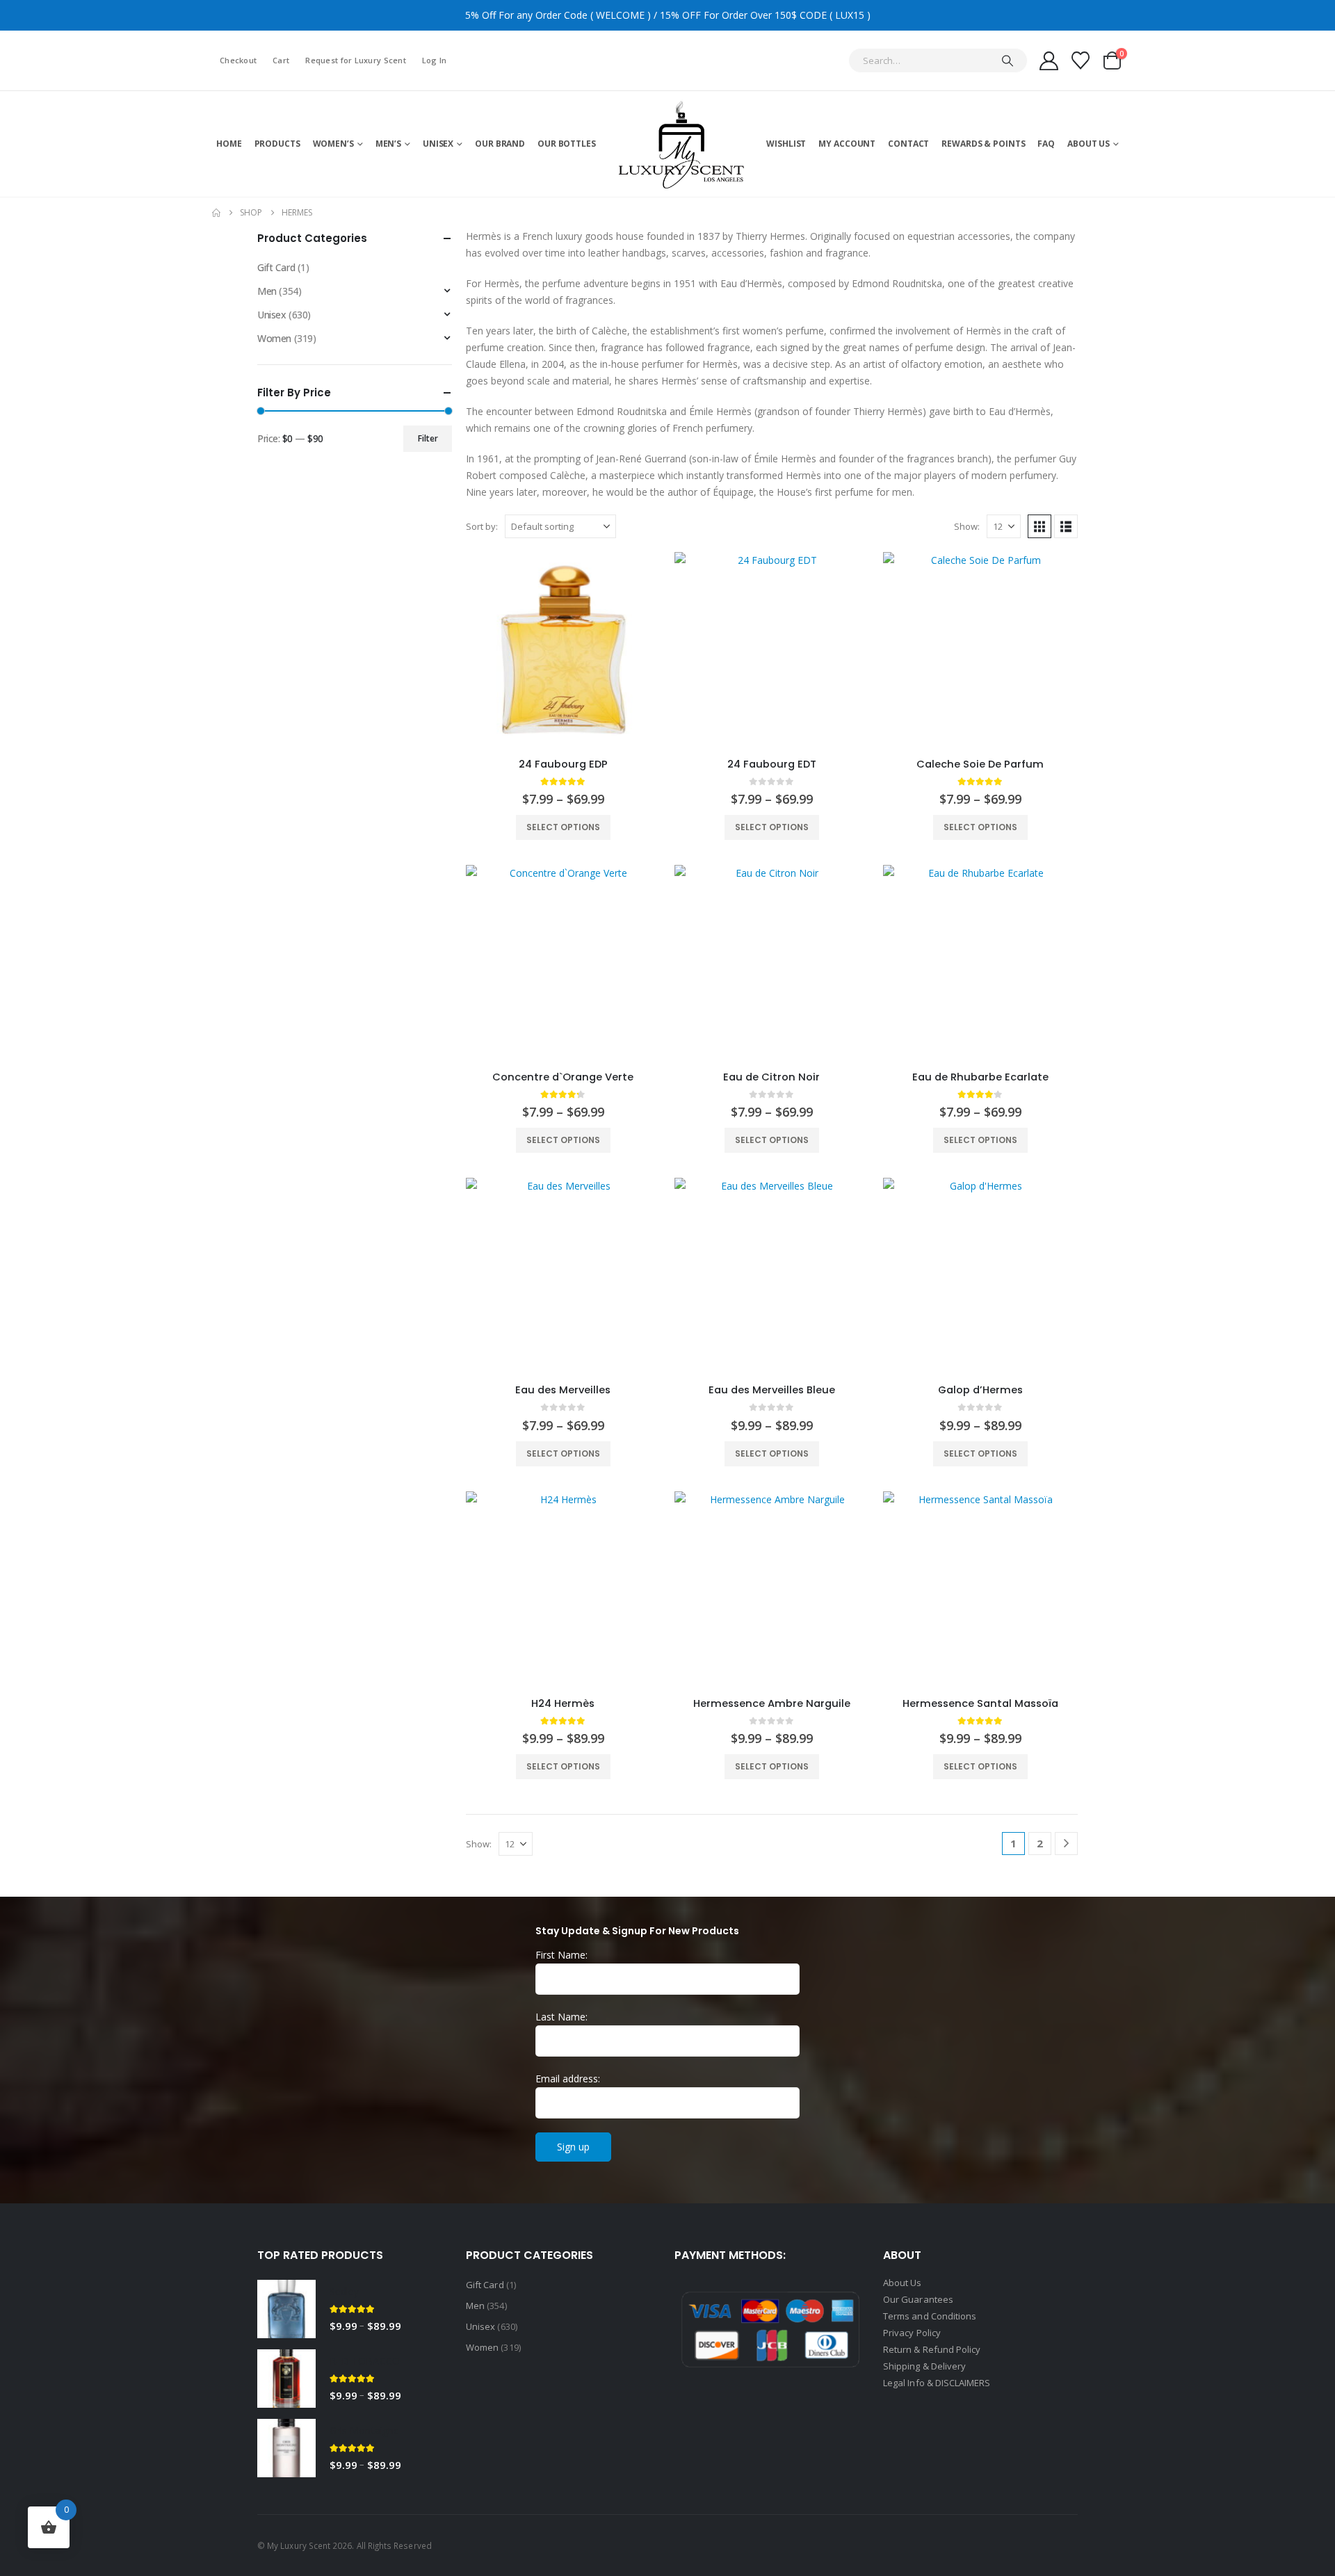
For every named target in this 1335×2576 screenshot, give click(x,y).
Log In (435, 60)
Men (267, 291)
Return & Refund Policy (932, 2349)
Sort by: (482, 526)
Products (277, 144)
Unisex (438, 144)
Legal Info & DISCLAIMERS (937, 2383)
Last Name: (561, 2017)
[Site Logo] (681, 144)
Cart (281, 60)
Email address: (568, 2079)
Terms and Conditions (930, 2316)
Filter (428, 438)
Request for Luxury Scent (356, 60)
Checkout (238, 60)
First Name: (561, 1955)
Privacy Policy (912, 2333)
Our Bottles (567, 144)
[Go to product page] (563, 649)
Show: (967, 526)
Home (229, 144)
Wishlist (786, 144)
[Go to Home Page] (216, 213)
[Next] (1066, 1844)
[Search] (1008, 60)
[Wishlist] (1081, 60)
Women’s (333, 144)
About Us (1089, 144)
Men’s (388, 144)
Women (274, 338)
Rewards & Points (983, 144)
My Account (847, 144)
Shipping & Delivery (925, 2366)
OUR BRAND (500, 144)
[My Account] (1049, 61)
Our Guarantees (918, 2299)
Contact (908, 144)
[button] (1039, 526)
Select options (563, 827)
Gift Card (276, 267)
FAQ (1046, 144)
